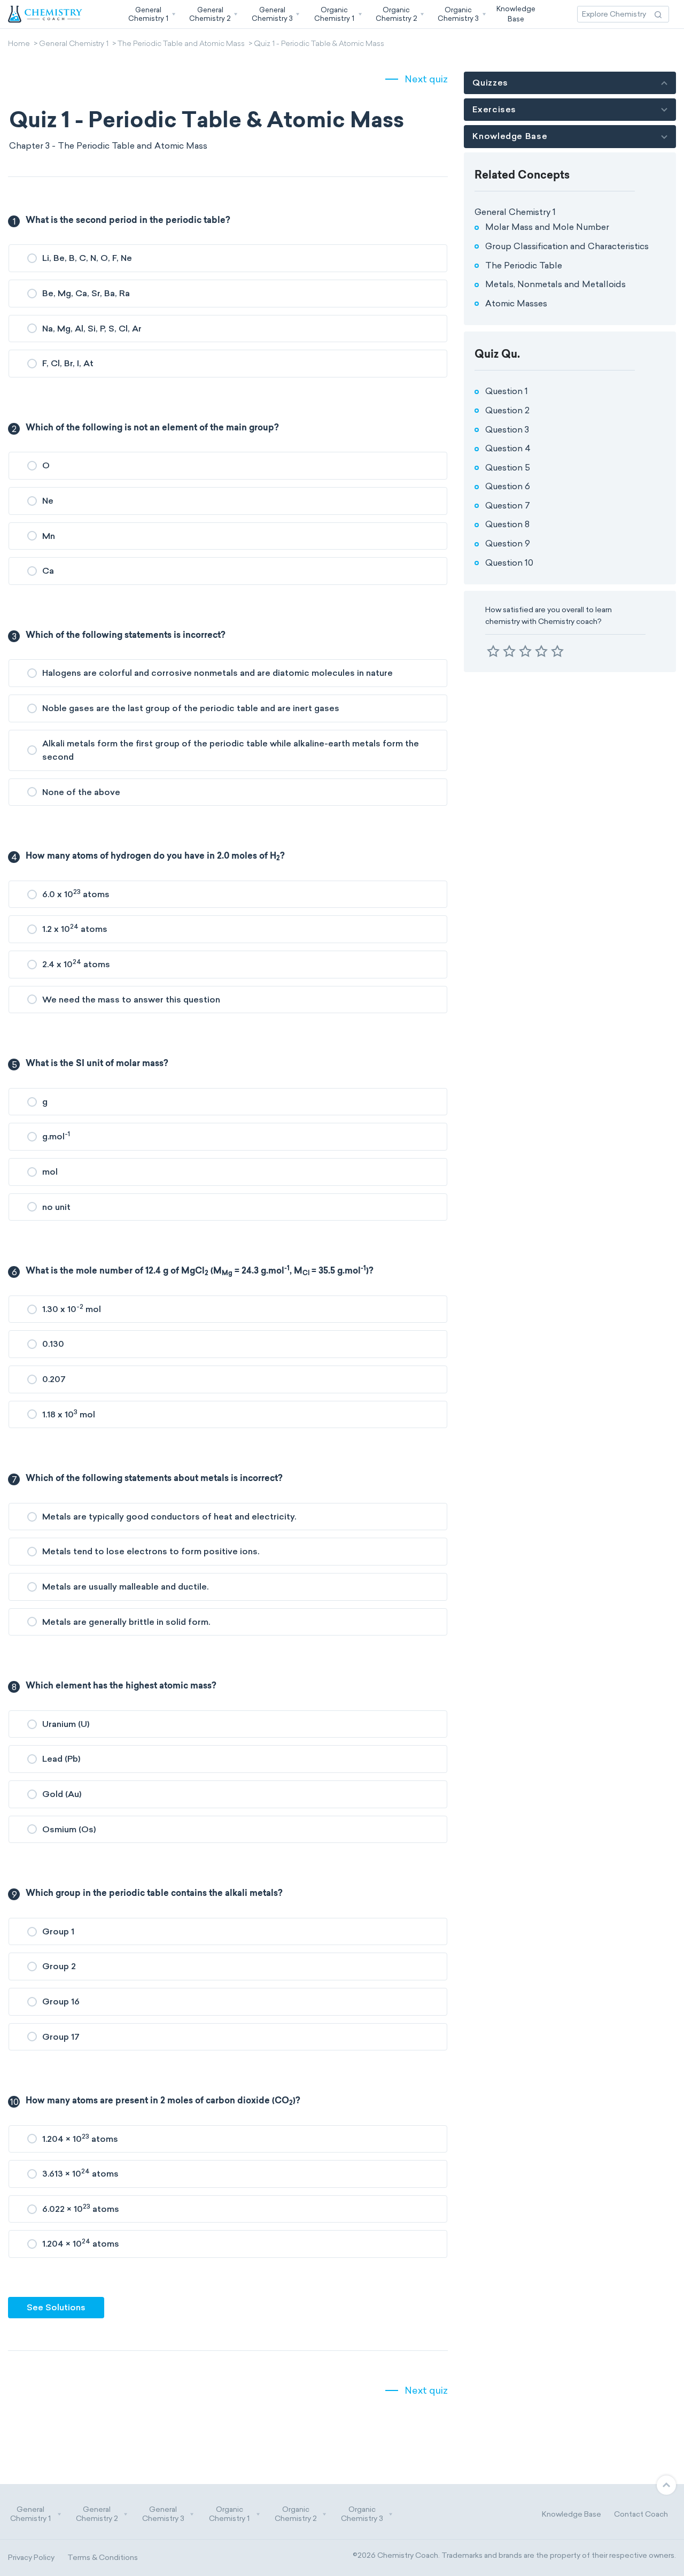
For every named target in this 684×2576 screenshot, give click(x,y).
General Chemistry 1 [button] (30, 2514)
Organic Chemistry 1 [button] (229, 2514)
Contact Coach (641, 2514)
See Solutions (56, 2307)
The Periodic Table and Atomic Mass (181, 44)
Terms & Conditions (103, 2558)
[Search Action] (658, 14)
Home (19, 44)
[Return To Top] (666, 2485)
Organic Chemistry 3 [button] (362, 2514)
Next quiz (426, 79)
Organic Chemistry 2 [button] (296, 2514)
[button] (151, 14)
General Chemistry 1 (74, 44)
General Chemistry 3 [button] (163, 2514)
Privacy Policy (31, 2558)
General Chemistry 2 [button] (97, 2514)
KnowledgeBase (516, 14)
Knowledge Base (572, 2514)
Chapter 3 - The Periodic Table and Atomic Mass (108, 146)
